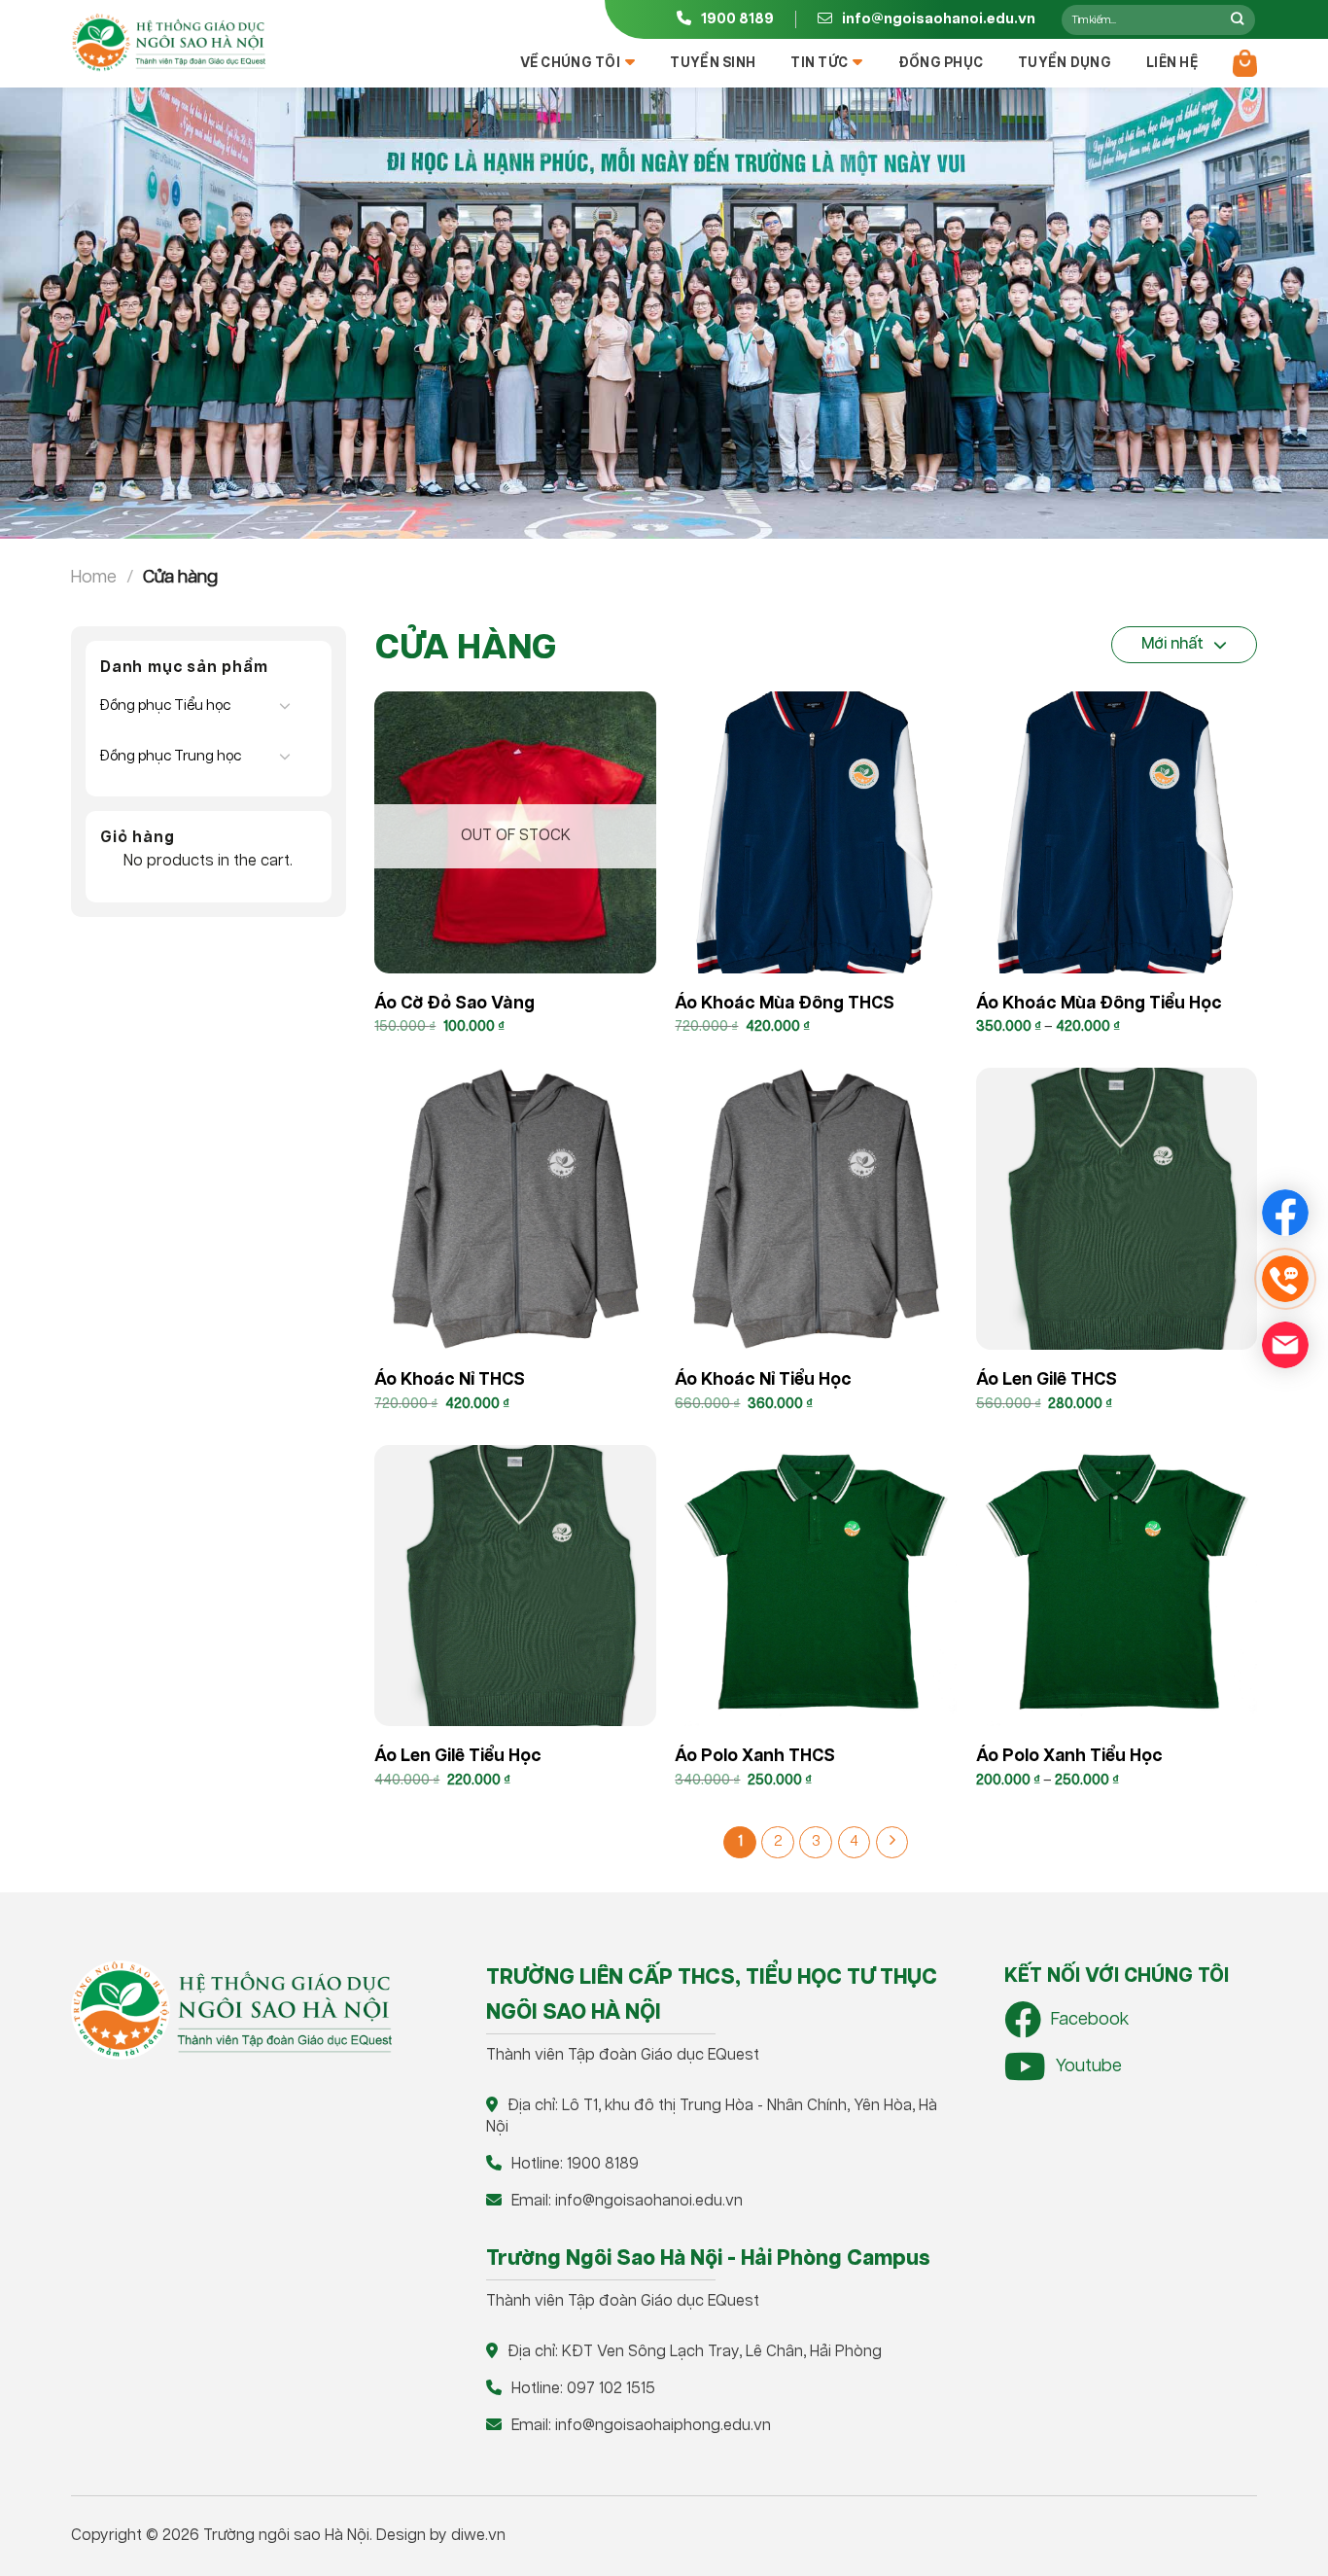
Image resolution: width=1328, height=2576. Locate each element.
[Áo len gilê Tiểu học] (515, 1586)
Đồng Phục (941, 63)
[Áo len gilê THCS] (1117, 1209)
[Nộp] (1237, 19)
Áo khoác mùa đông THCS (785, 1004)
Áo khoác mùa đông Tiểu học (1099, 1004)
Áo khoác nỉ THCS (450, 1380)
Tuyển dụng (1065, 63)
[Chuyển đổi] (285, 705)
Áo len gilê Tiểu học (458, 1756)
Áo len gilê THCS (1047, 1380)
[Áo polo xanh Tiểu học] (1117, 1586)
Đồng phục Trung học (171, 756)
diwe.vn (478, 2536)
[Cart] (1245, 63)
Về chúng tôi (570, 63)
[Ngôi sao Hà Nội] (168, 43)
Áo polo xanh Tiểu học (1069, 1756)
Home (94, 577)
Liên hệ (1172, 63)
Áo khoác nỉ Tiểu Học (763, 1380)
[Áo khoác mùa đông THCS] (816, 832)
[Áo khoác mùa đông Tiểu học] (1117, 832)
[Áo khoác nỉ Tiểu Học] (816, 1209)
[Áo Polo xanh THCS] (816, 1586)
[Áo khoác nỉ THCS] (515, 1209)
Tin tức (819, 63)
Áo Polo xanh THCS (755, 1756)
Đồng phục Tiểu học (165, 706)
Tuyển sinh (713, 63)
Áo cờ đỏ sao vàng (454, 1004)
